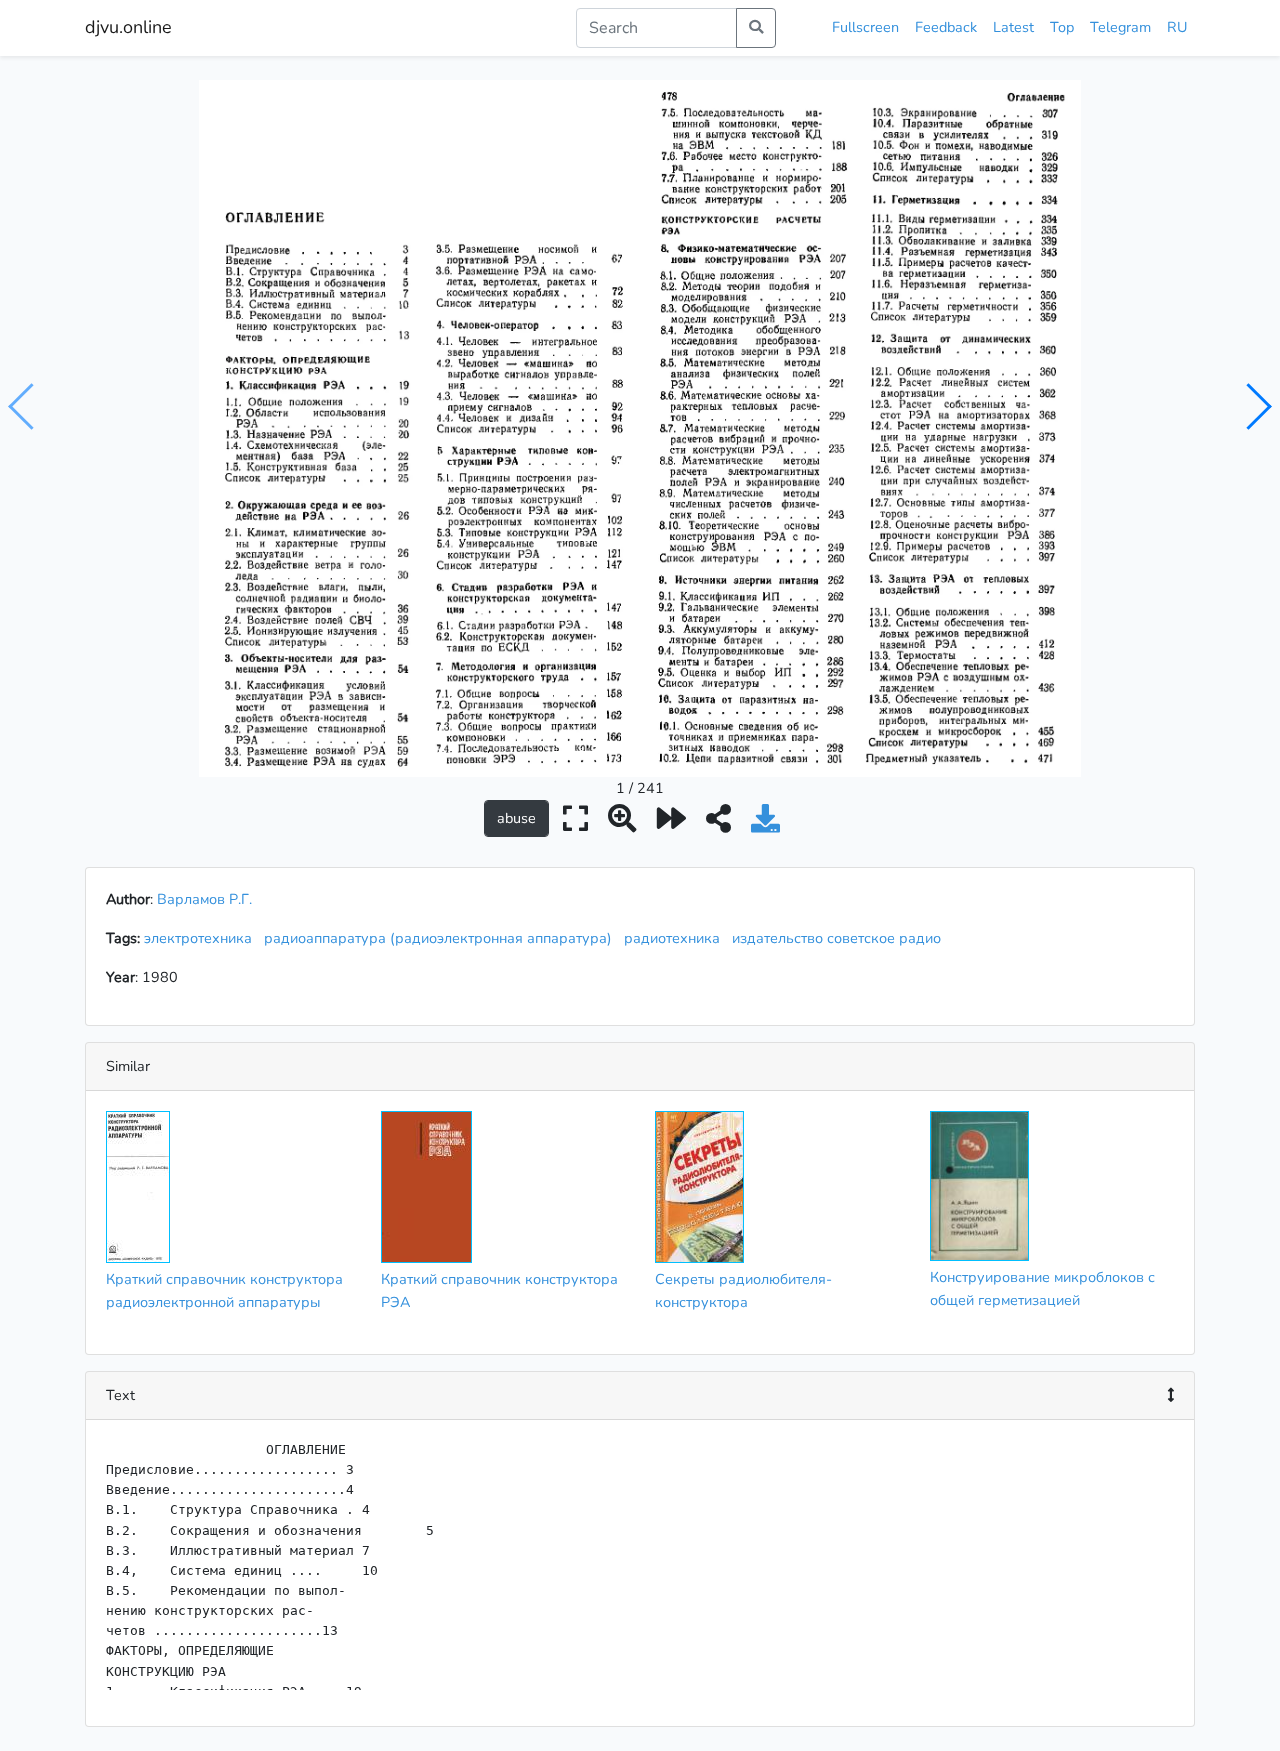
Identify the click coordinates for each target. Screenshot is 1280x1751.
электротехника (202, 938)
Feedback (946, 27)
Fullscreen (865, 27)
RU (1177, 27)
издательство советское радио (840, 938)
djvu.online (128, 27)
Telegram (1120, 27)
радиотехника (676, 938)
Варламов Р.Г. (204, 899)
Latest (1013, 27)
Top (1062, 27)
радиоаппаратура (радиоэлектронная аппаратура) (442, 938)
